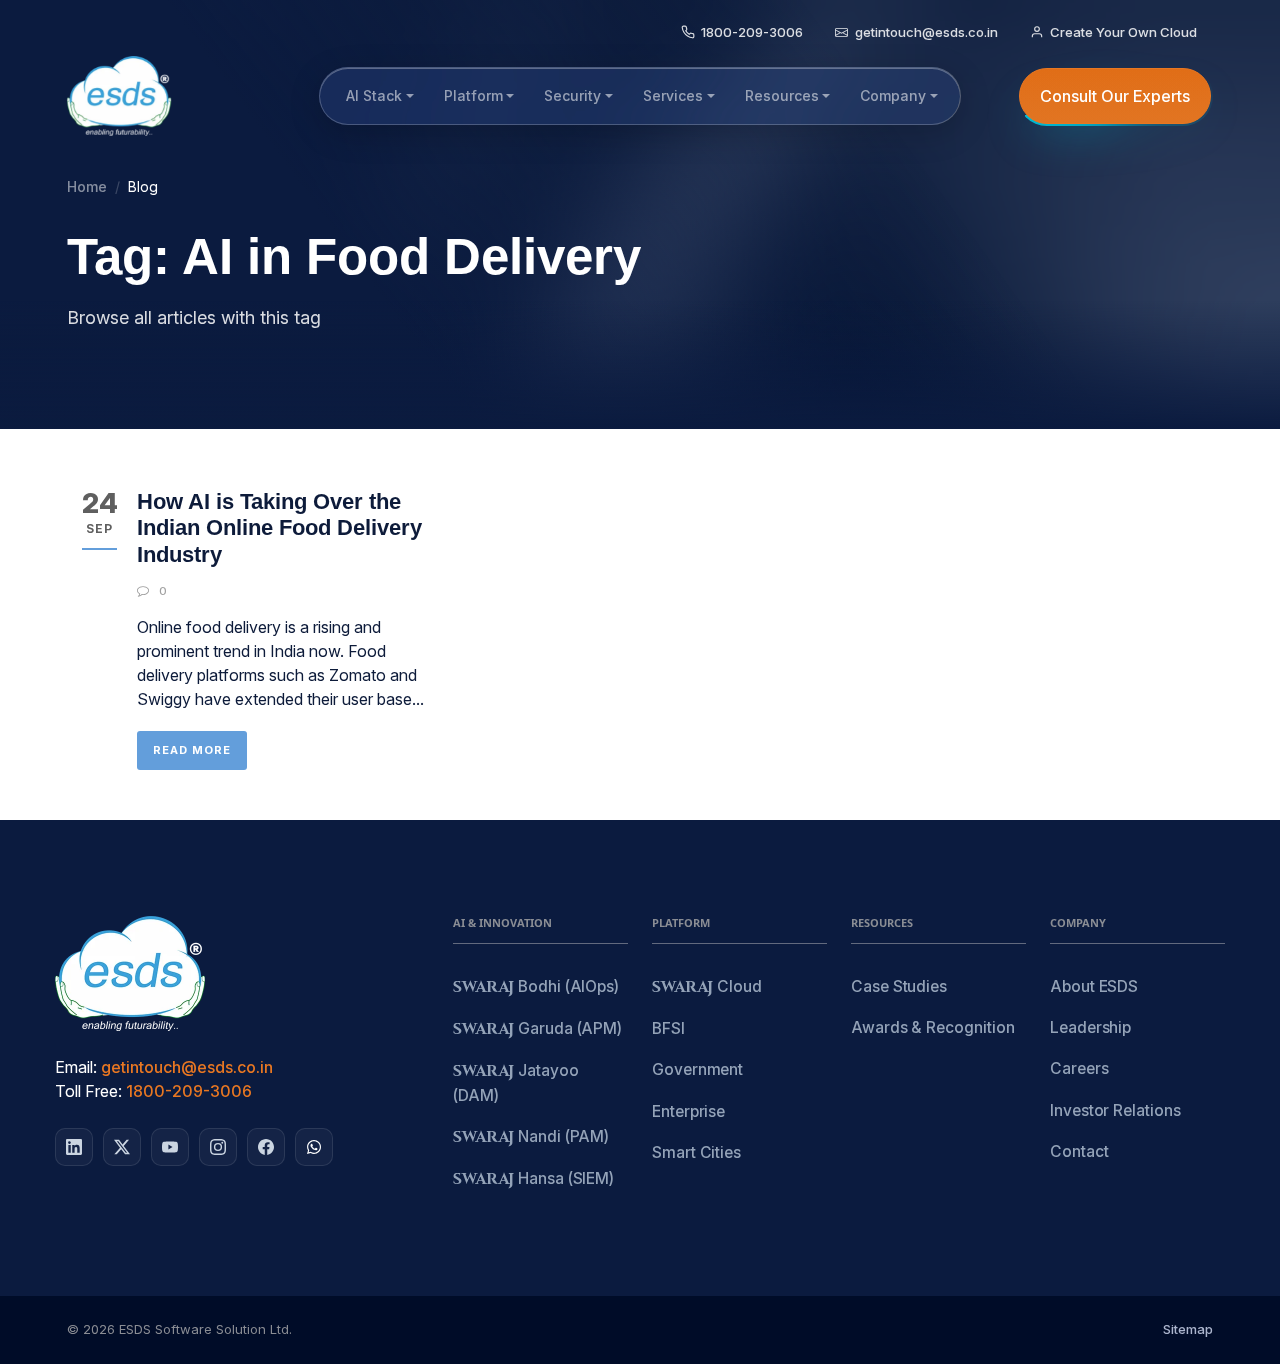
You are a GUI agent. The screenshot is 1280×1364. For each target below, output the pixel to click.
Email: (76, 1067)
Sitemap (1188, 1329)
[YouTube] (170, 1147)
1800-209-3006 (189, 1091)
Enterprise (688, 1111)
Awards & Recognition (932, 1027)
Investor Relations (1115, 1110)
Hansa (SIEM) (533, 1179)
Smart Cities (696, 1152)
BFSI (668, 1028)
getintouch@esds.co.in (187, 1067)
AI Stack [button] (374, 95)
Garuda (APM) (537, 1029)
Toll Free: (88, 1091)
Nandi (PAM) (531, 1137)
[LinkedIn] (74, 1147)
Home (87, 186)
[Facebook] (266, 1147)
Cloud (707, 987)
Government (697, 1069)
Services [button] (673, 95)
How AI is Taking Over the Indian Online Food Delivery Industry (279, 528)
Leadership (1090, 1027)
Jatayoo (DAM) (516, 1082)
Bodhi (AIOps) (536, 987)
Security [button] (572, 95)
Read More (192, 750)
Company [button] (893, 95)
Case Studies (899, 986)
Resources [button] (782, 95)
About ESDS (1094, 986)
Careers (1079, 1068)
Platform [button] (473, 95)
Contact (1079, 1151)
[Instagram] (218, 1147)
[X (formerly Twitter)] (122, 1147)
